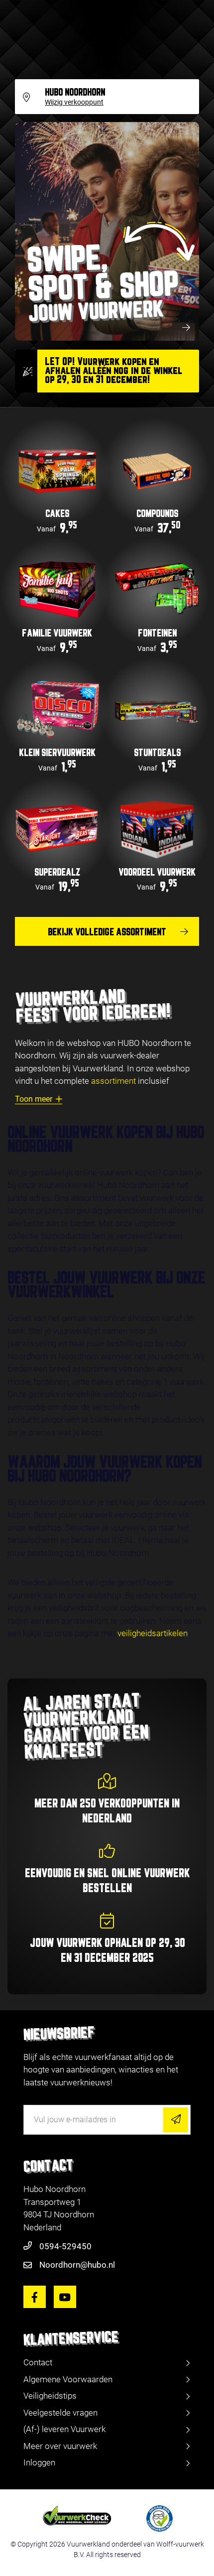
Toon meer (34, 1099)
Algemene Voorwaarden (68, 2379)
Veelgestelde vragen (60, 2413)
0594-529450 (65, 2246)
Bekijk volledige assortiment (107, 932)
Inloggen (39, 2462)
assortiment (113, 1081)
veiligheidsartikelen (153, 1633)
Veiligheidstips (50, 2396)
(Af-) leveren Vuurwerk (64, 2429)
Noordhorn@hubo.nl (77, 2265)
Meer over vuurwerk (60, 2446)
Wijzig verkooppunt (74, 103)
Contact (38, 2362)
